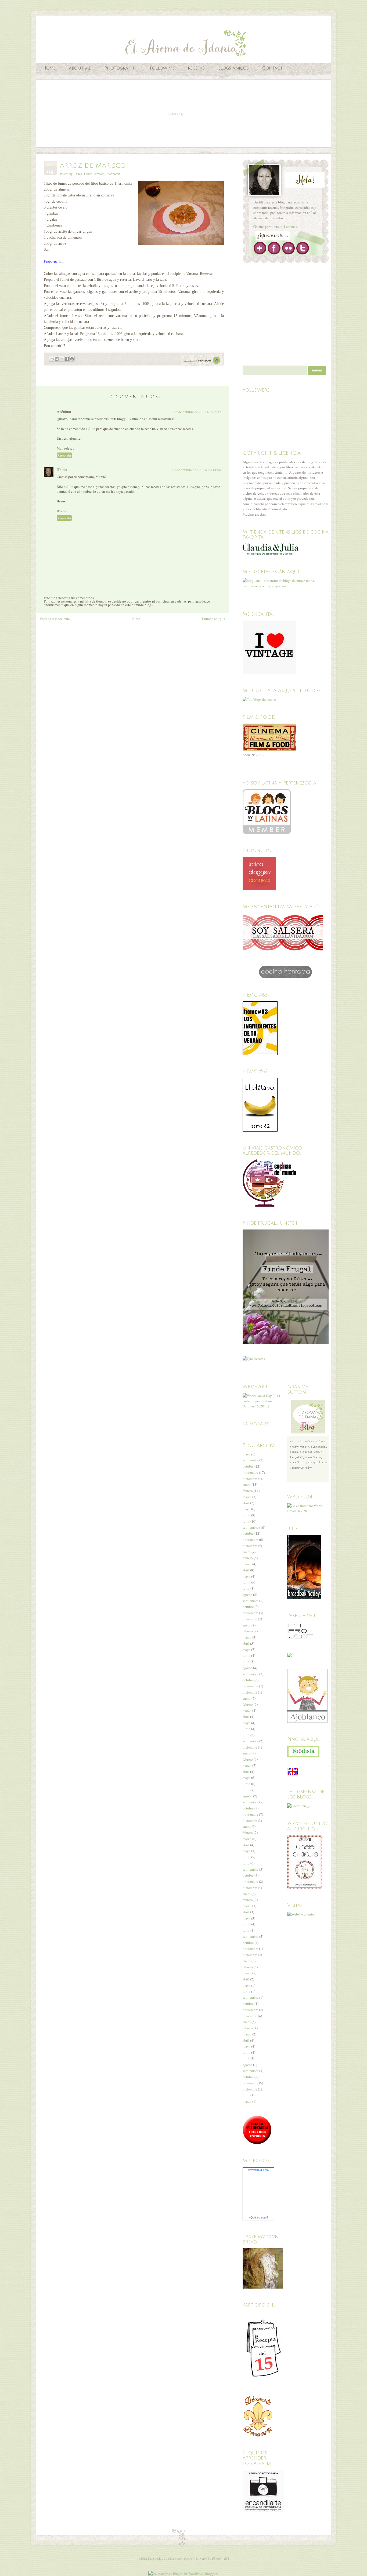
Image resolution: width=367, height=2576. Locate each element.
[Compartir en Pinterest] (72, 359)
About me (80, 68)
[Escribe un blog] (57, 359)
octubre (248, 1466)
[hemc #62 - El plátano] (260, 1130)
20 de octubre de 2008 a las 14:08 (197, 470)
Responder (64, 455)
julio (246, 1521)
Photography (120, 68)
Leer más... (292, 227)
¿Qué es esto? (258, 2217)
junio (247, 1515)
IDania (62, 470)
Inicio (136, 619)
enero (247, 1484)
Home (49, 68)
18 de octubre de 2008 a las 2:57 (197, 412)
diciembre (250, 1479)
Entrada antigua (214, 619)
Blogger (217, 2558)
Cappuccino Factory (181, 2558)
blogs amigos (233, 68)
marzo (247, 1497)
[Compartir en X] (62, 359)
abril (246, 1503)
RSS (227, 2558)
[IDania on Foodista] (303, 1752)
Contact (272, 68)
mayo (247, 1454)
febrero (248, 1491)
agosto (247, 1595)
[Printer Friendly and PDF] (202, 366)
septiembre (251, 1460)
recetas (196, 68)
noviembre (250, 1472)
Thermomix (113, 174)
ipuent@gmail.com (314, 504)
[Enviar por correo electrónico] (52, 359)
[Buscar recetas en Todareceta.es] (260, 699)
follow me (162, 68)
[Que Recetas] (254, 1359)
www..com (258, 2170)
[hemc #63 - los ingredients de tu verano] (260, 1054)
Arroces (99, 174)
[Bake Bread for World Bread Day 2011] (308, 1511)
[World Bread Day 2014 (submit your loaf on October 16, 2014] (263, 1406)
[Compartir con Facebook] (67, 359)
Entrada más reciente (55, 619)
